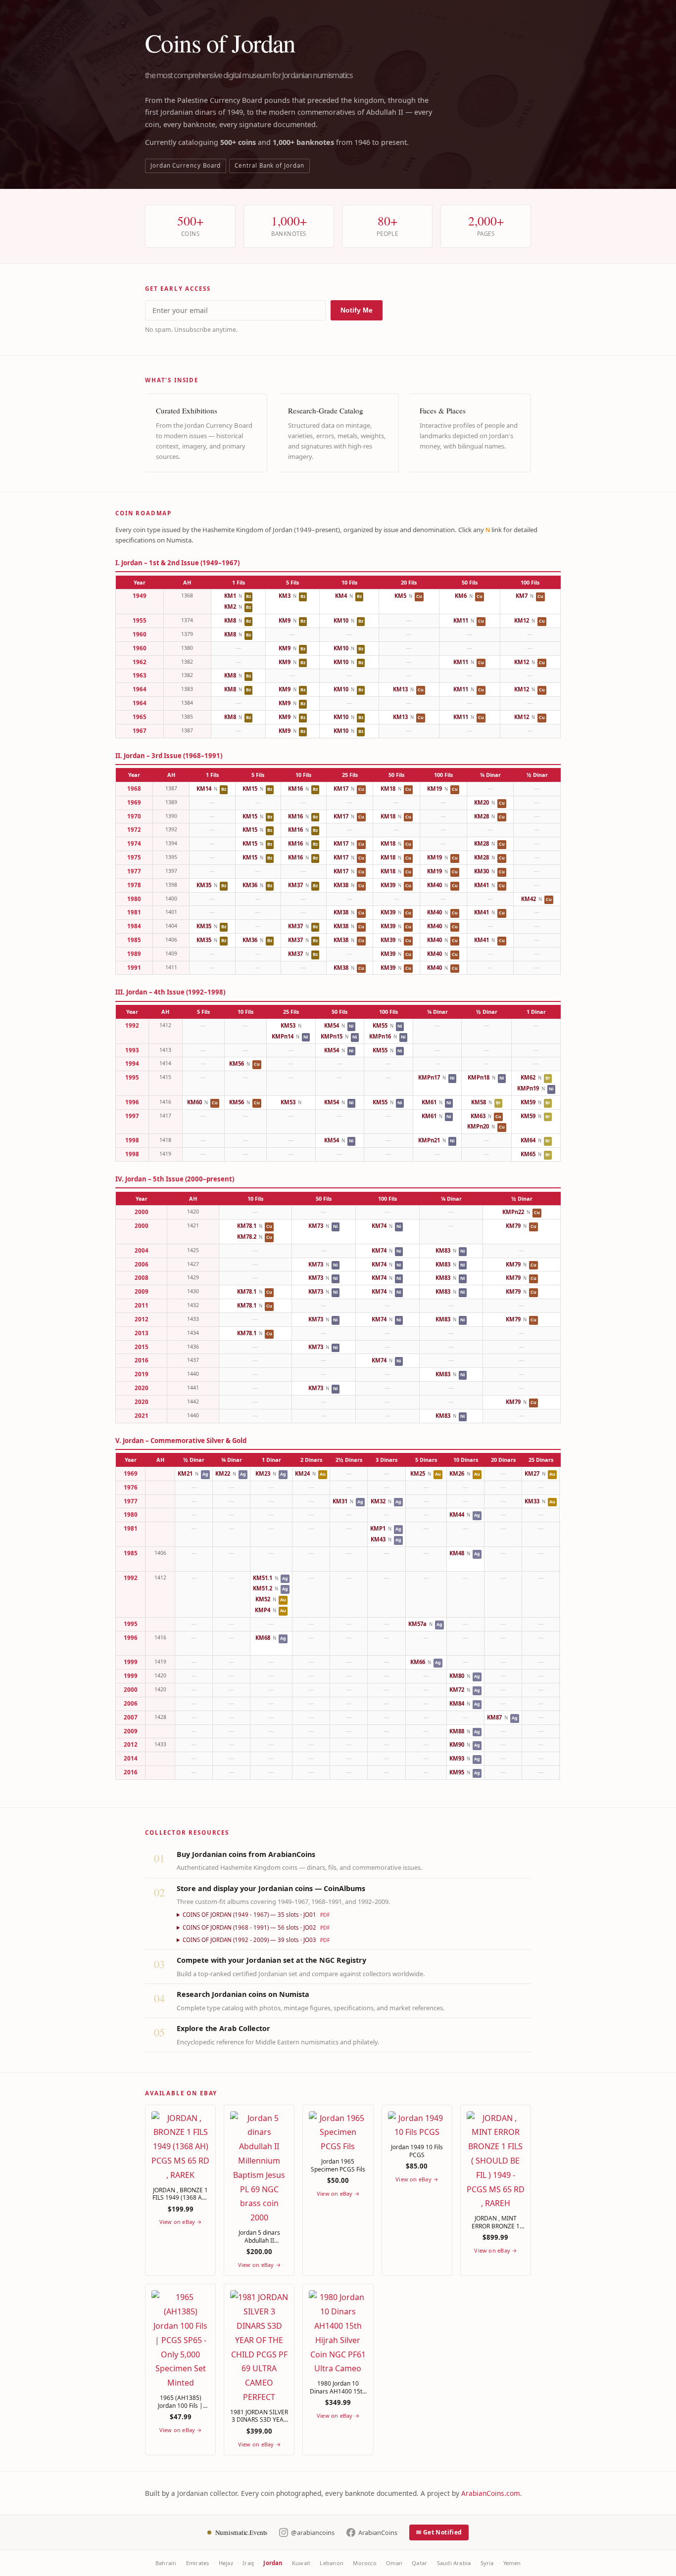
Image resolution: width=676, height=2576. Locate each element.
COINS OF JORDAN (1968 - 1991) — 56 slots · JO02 (256, 1927)
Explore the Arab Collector (223, 2028)
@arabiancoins (313, 2532)
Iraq (248, 2563)
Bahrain (166, 2563)
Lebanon (332, 2563)
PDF (325, 1915)
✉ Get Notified (439, 2532)
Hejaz (226, 2563)
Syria (487, 2563)
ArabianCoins (378, 2532)
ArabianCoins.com (491, 2493)
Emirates (198, 2563)
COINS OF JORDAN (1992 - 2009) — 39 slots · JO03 (256, 1940)
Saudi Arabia (454, 2563)
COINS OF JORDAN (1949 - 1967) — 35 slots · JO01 (256, 1915)
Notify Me (357, 310)
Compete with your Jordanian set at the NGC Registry (271, 1960)
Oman (394, 2563)
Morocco (365, 2563)
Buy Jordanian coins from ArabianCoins (246, 1854)
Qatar (419, 2563)
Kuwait (301, 2563)
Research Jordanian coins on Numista (243, 1994)
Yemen (512, 2563)
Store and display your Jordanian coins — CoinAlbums (271, 1888)
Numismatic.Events (241, 2532)
